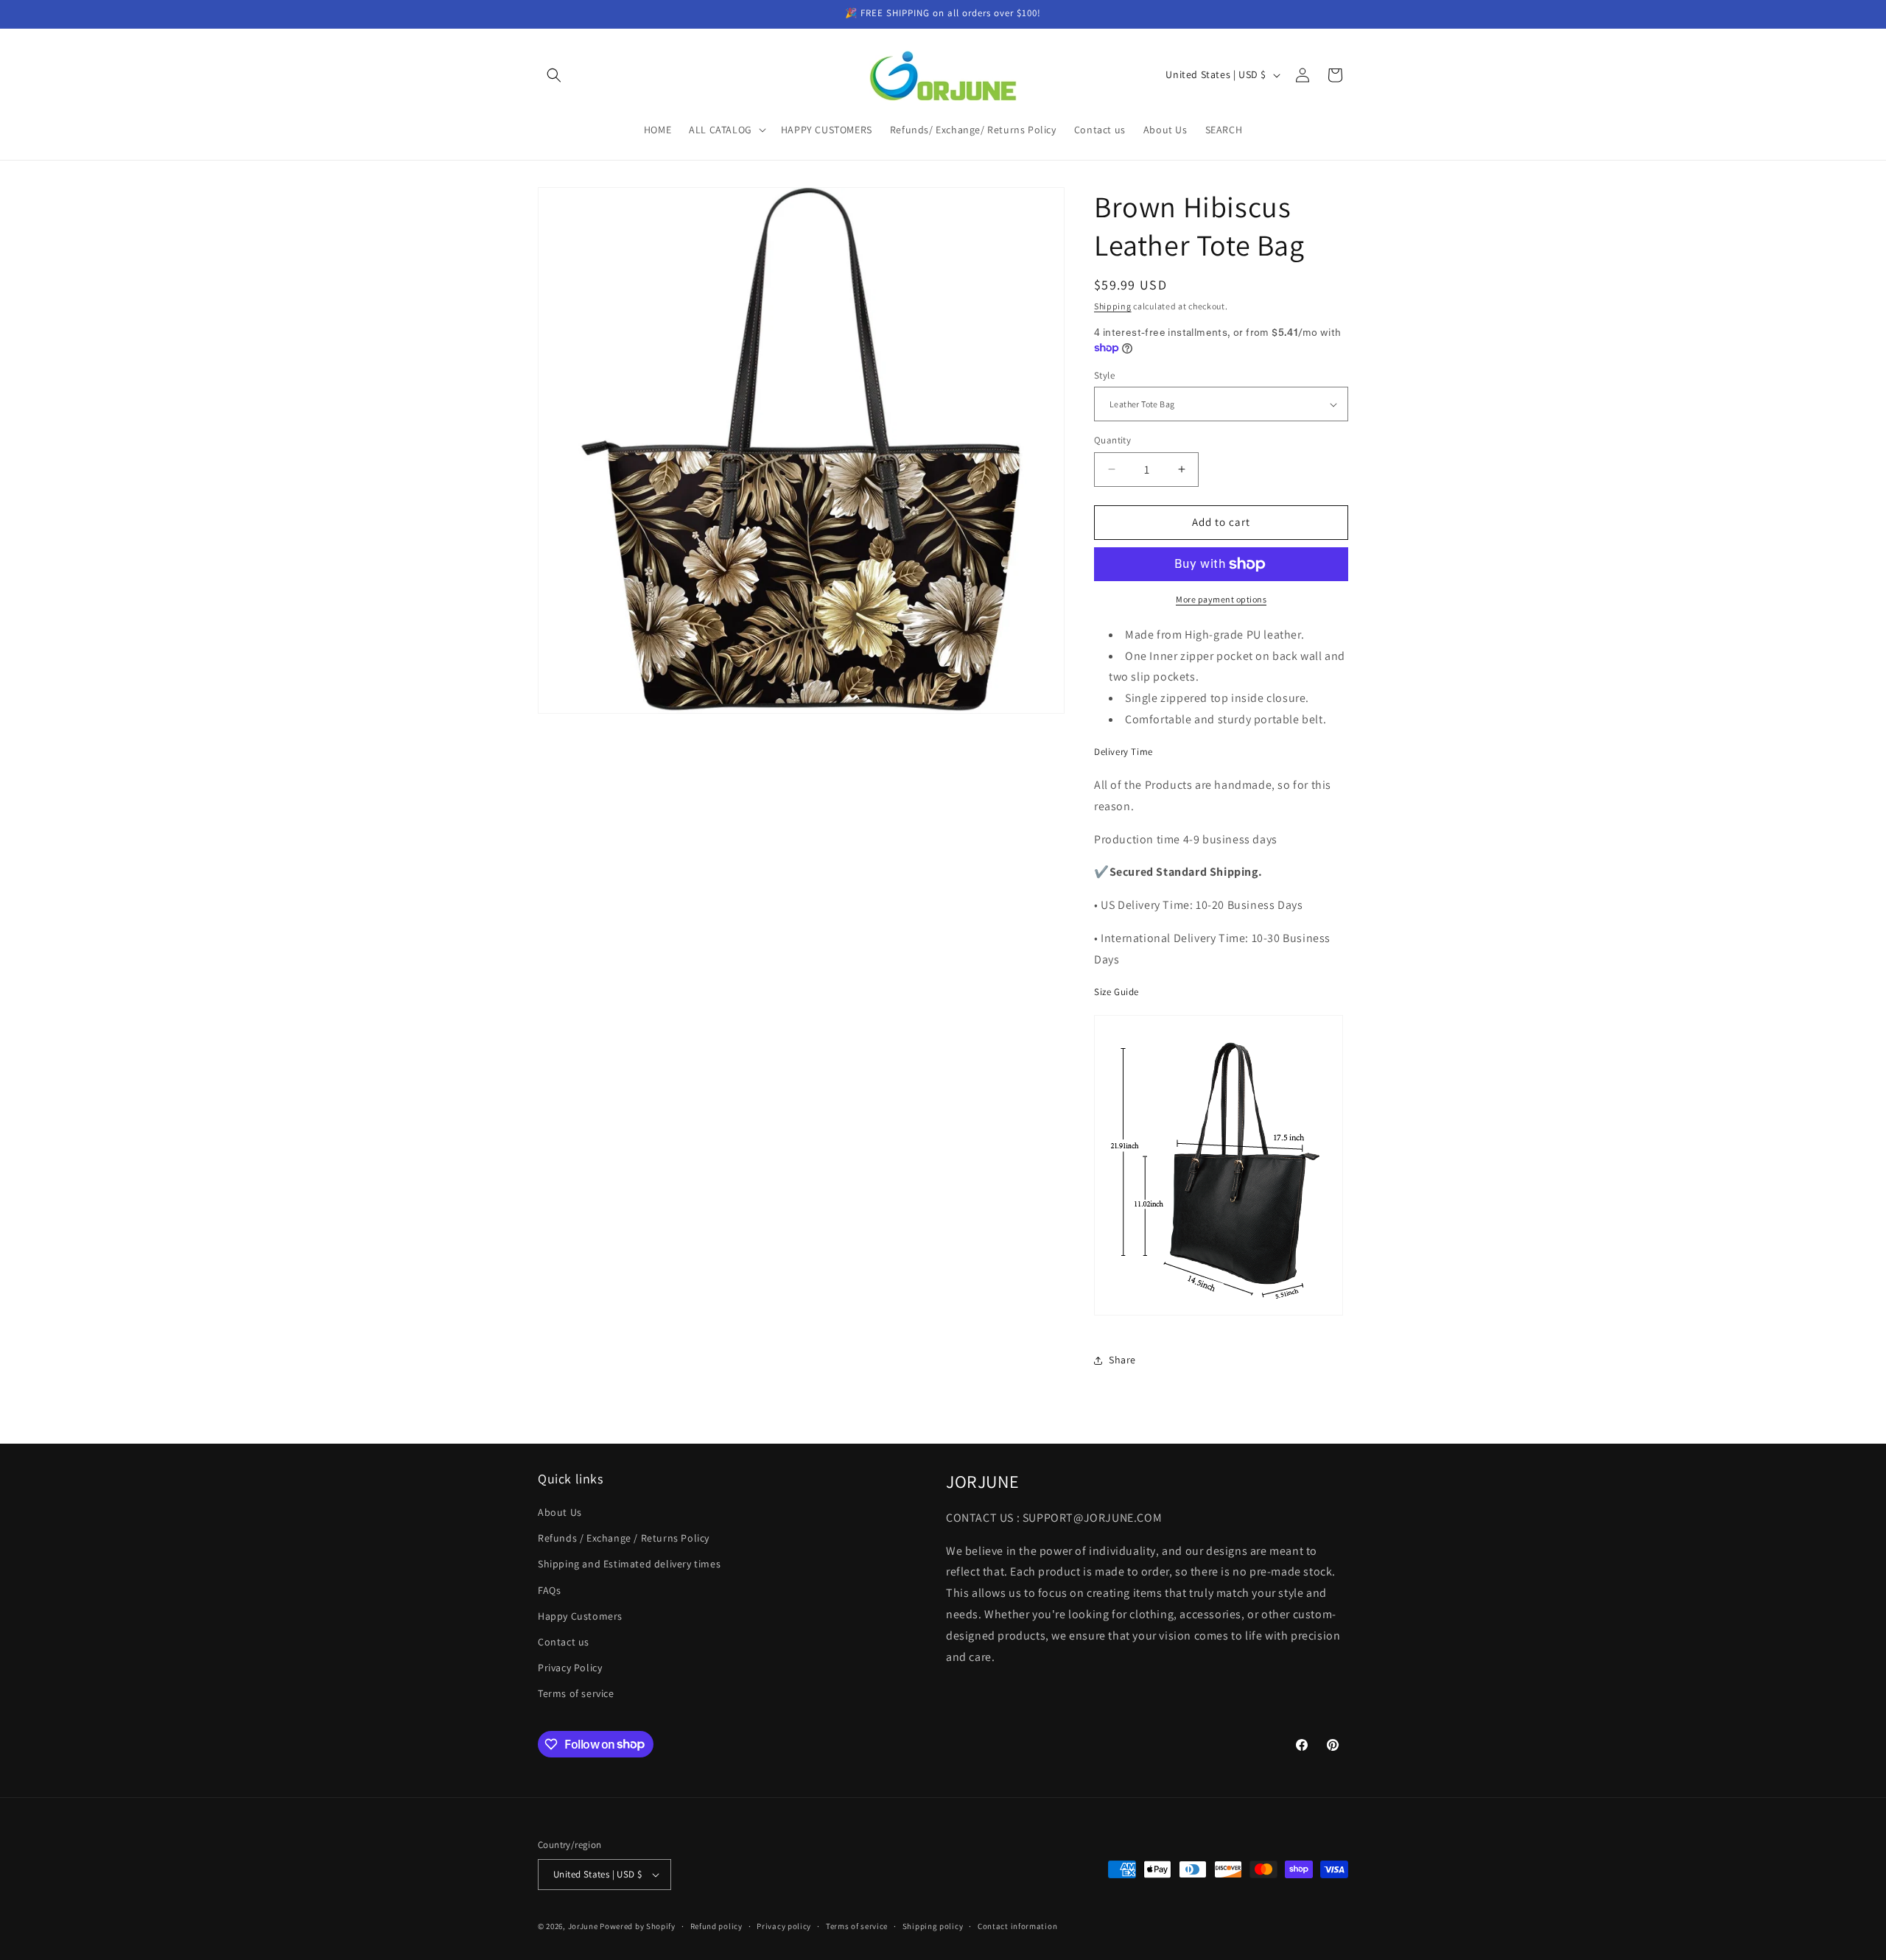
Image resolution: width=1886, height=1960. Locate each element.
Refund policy (716, 1926)
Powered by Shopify (638, 1926)
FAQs (549, 1590)
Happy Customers (580, 1616)
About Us (560, 1512)
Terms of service (576, 1693)
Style (1104, 375)
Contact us (564, 1642)
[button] (554, 75)
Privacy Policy (570, 1668)
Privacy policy (784, 1926)
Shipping (1113, 306)
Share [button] (1122, 1360)
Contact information (1017, 1926)
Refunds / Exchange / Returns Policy (624, 1538)
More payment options (1221, 599)
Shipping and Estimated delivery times (629, 1564)
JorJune (583, 1926)
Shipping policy (933, 1926)
